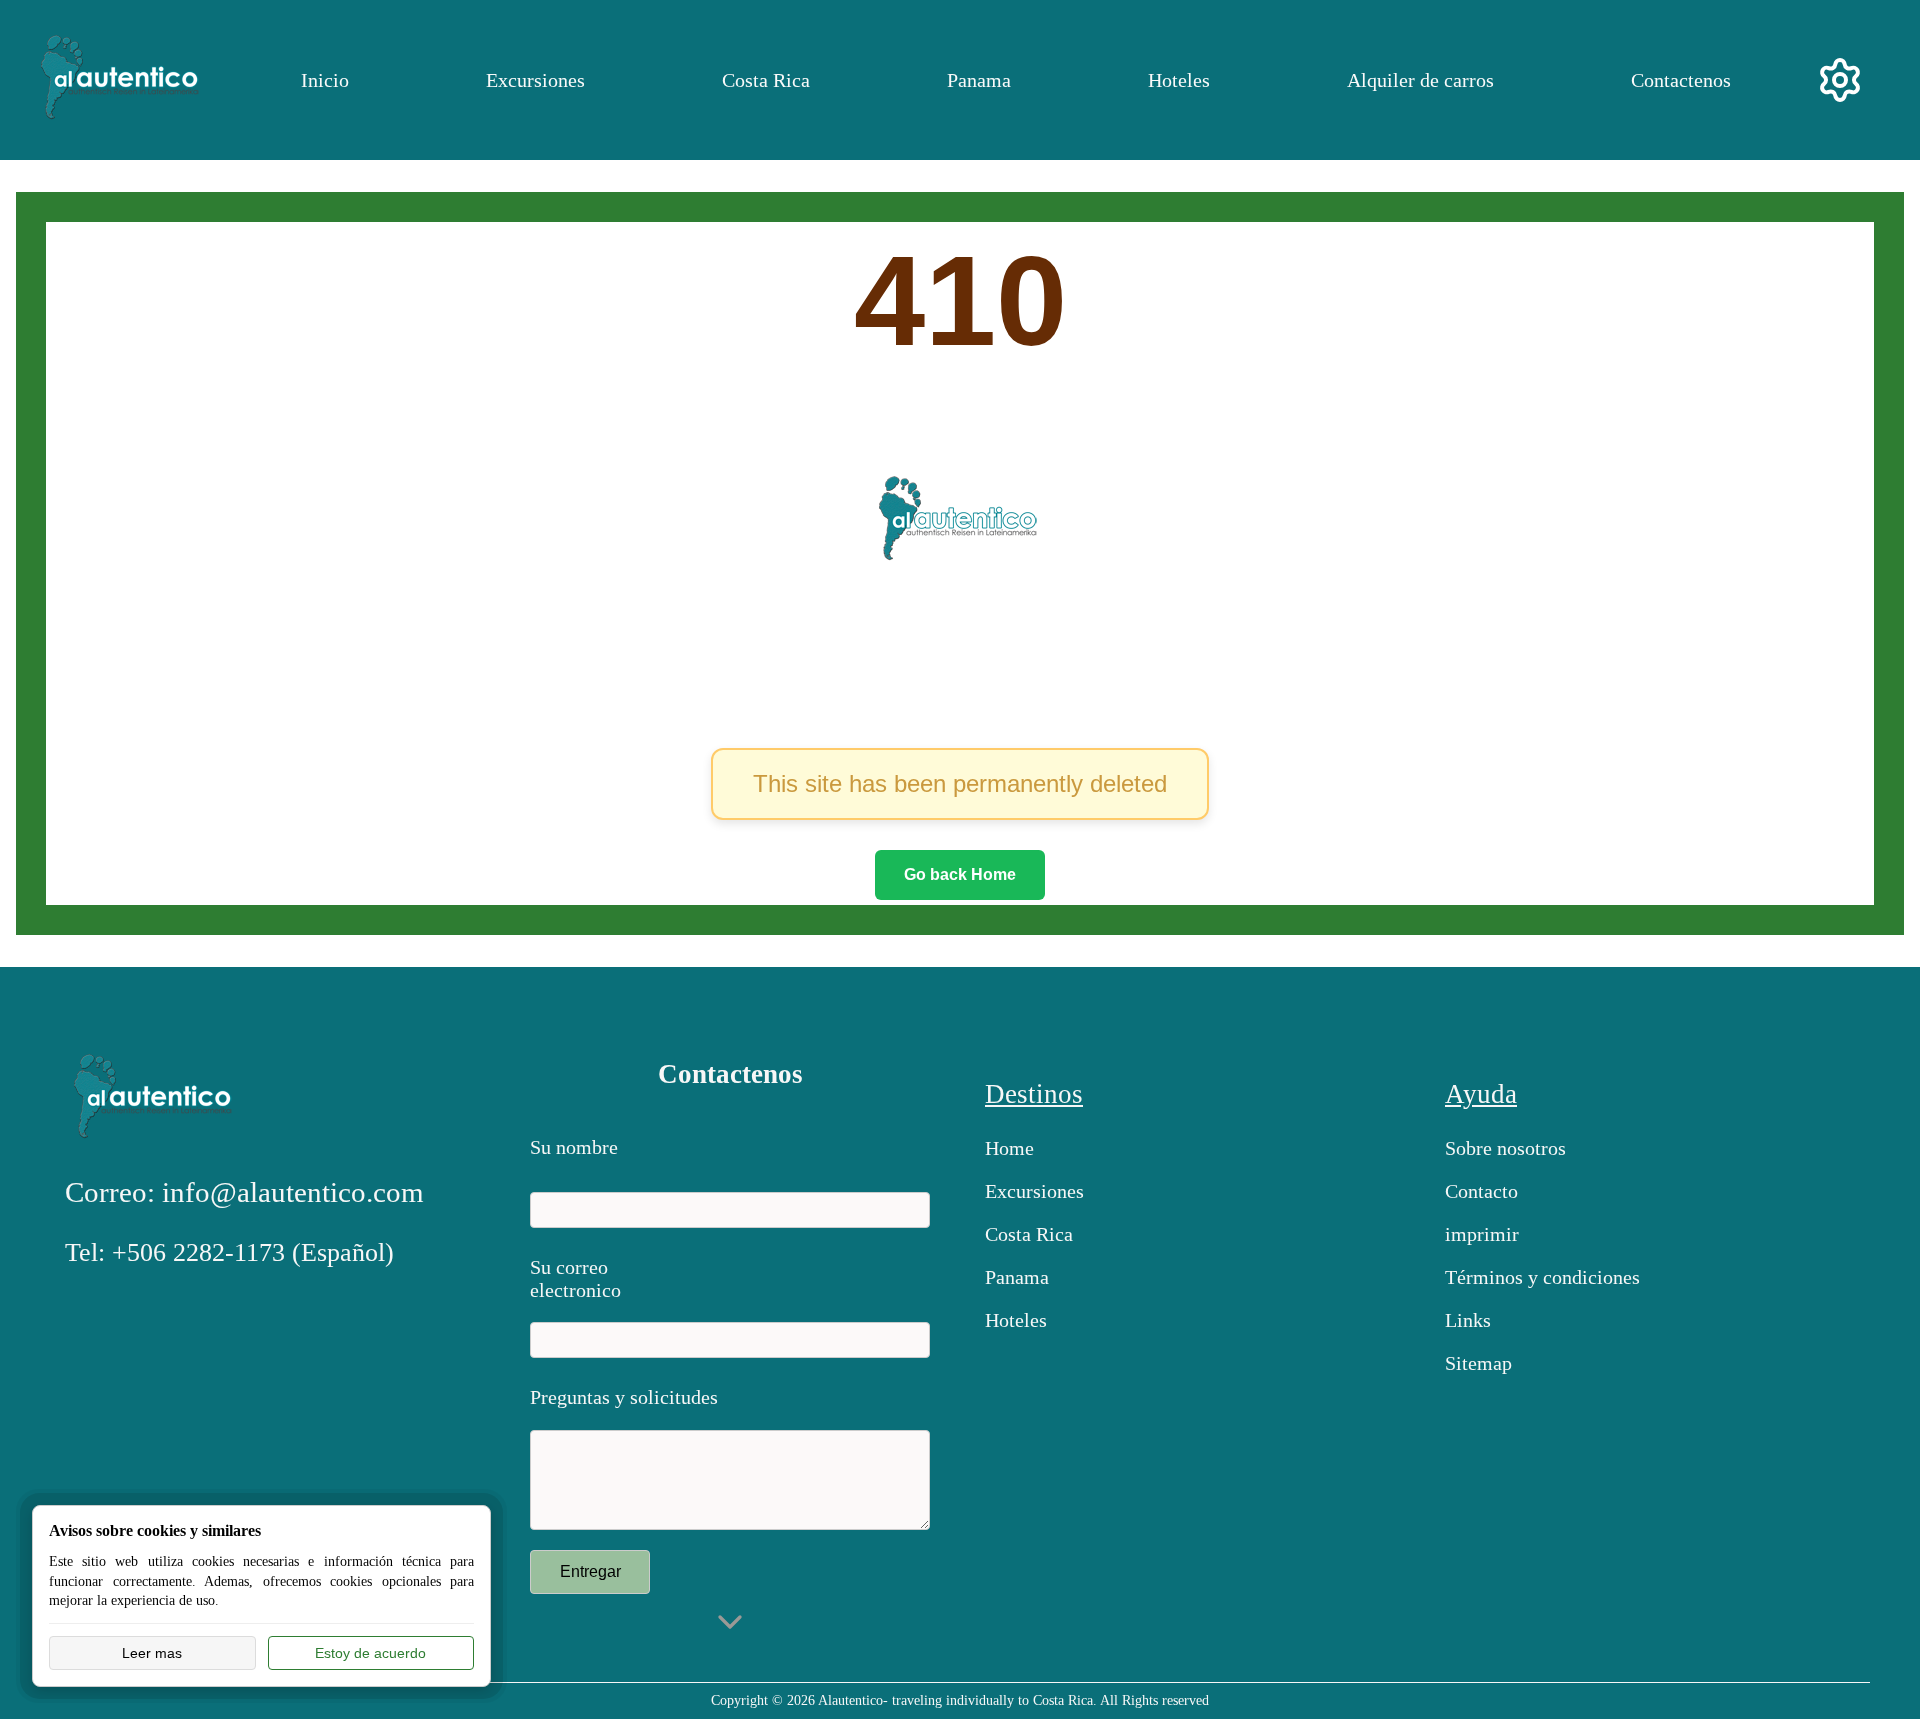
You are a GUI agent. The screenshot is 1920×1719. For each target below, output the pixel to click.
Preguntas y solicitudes (624, 1397)
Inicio (325, 80)
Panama (979, 80)
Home (1009, 1148)
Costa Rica (766, 80)
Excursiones (535, 80)
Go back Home (960, 874)
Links (1468, 1320)
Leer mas (152, 1653)
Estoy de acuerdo (370, 1653)
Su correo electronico (575, 1274)
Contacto (1481, 1191)
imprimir (1482, 1234)
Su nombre (574, 1147)
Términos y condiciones (1542, 1277)
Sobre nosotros (1505, 1148)
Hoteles (1179, 80)
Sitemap (1478, 1363)
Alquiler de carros (1420, 80)
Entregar (590, 1571)
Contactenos (1681, 80)
